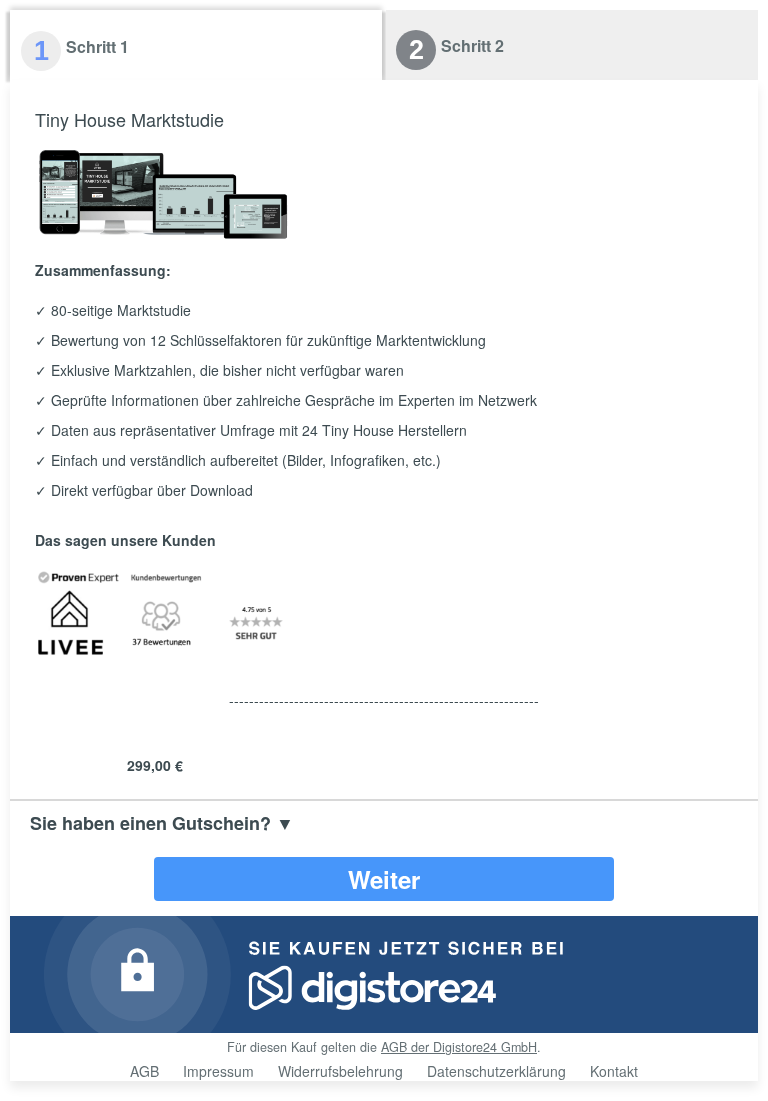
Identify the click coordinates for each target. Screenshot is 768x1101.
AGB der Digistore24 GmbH (459, 1047)
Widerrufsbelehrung (340, 1071)
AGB (144, 1071)
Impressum (218, 1071)
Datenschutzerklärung (496, 1071)
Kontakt (614, 1071)
